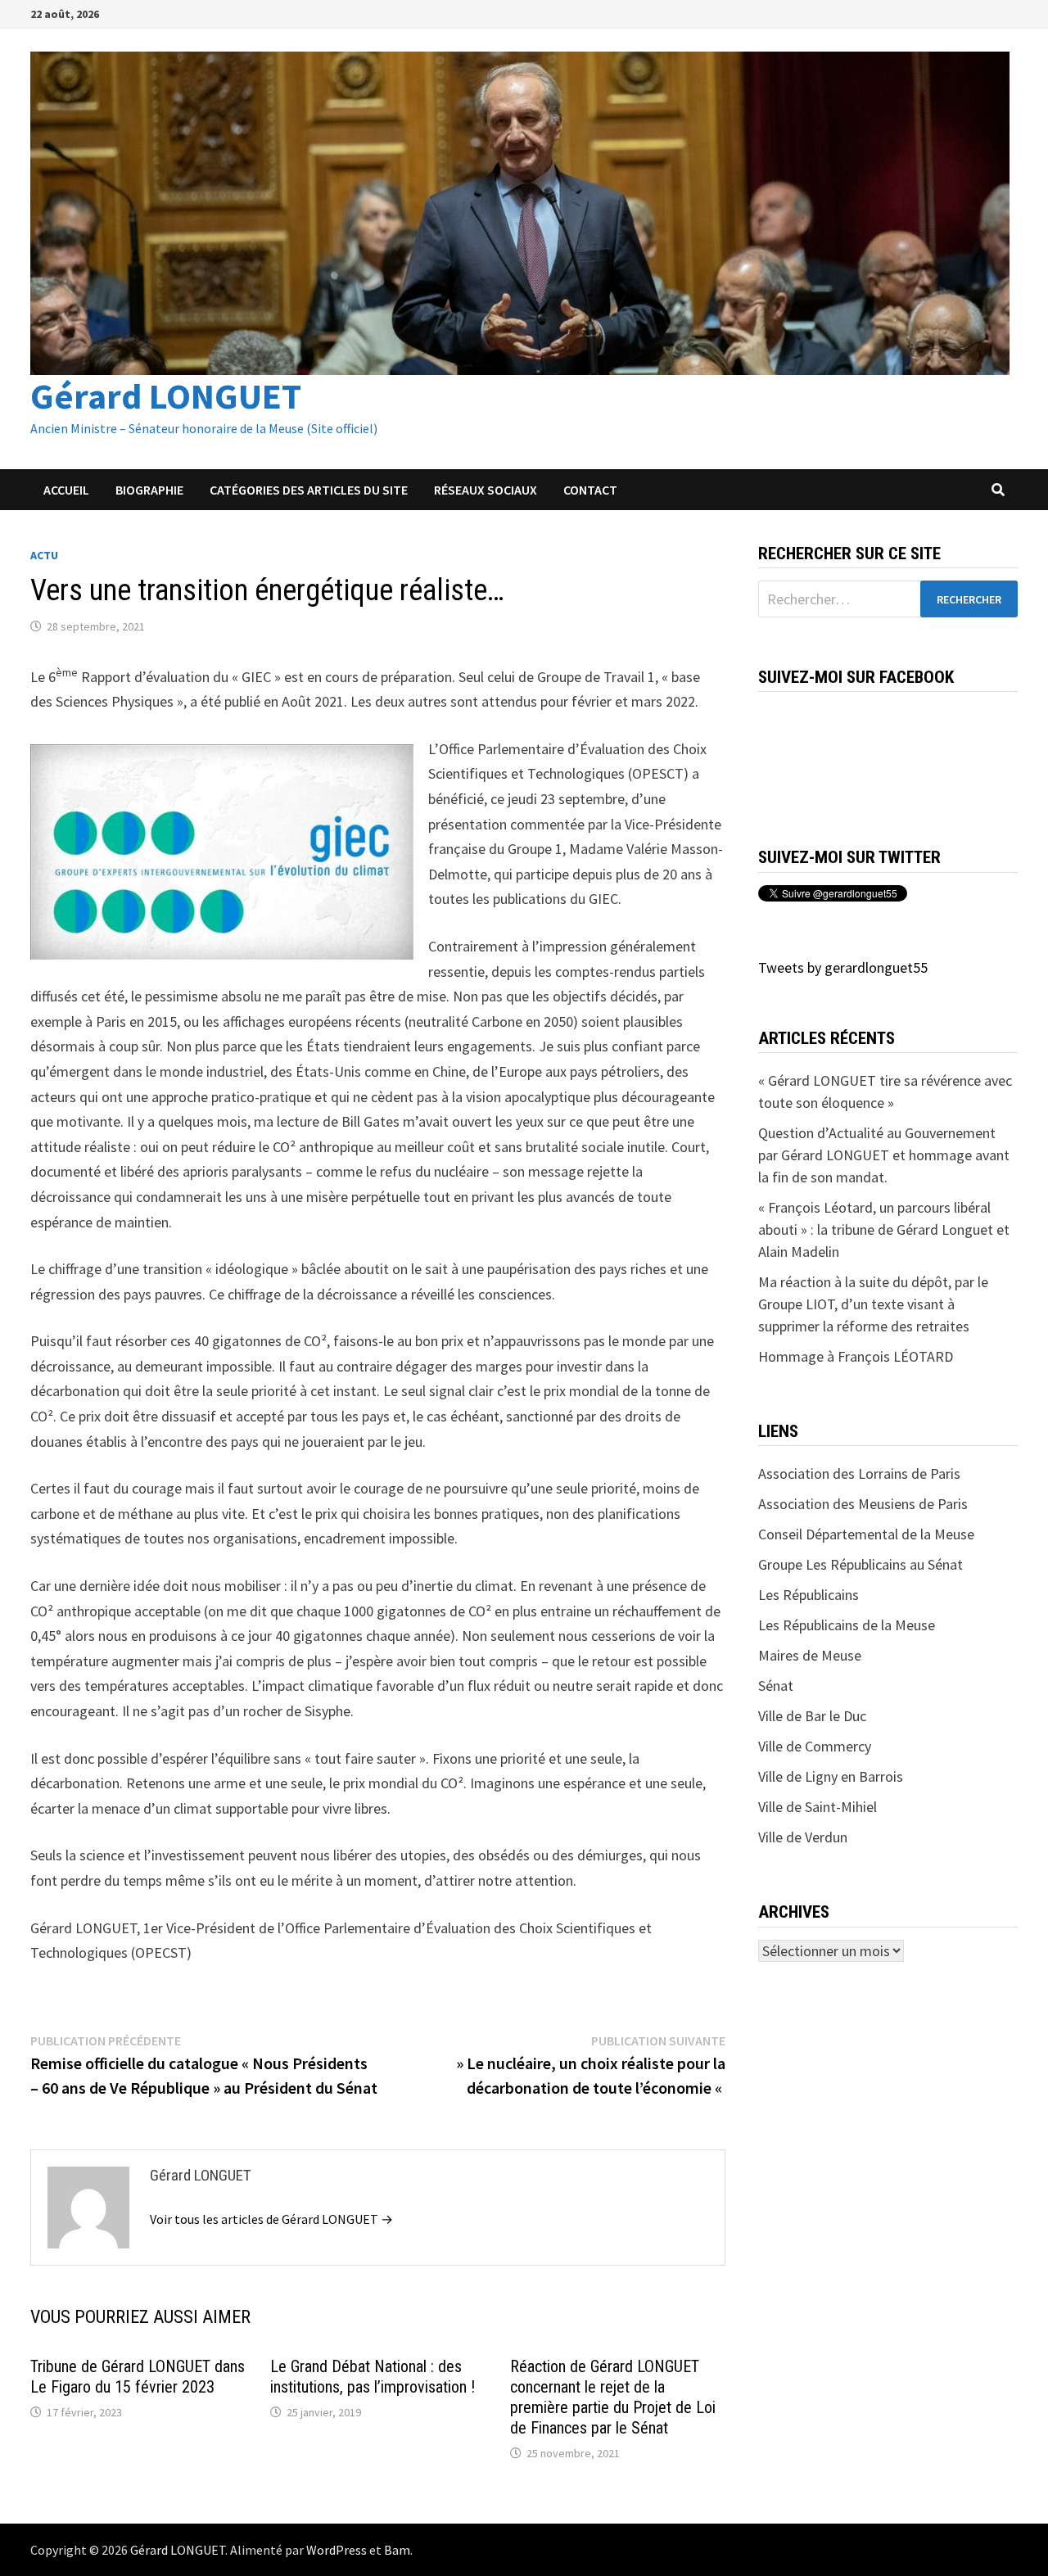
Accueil (66, 490)
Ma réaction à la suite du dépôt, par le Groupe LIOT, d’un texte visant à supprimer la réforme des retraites (873, 1304)
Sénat (776, 1686)
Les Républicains (809, 1595)
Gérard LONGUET (166, 396)
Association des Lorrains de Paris (859, 1473)
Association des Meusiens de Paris (863, 1504)
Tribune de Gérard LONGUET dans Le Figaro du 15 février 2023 (138, 2377)
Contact (590, 490)
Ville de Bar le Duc (812, 1716)
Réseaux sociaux (486, 490)
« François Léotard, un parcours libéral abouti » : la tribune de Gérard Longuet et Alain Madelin (884, 1229)
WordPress (337, 2550)
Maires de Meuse (810, 1655)
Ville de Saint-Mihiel (818, 1807)
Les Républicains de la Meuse (847, 1625)
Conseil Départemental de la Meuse (866, 1534)
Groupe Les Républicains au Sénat (861, 1564)
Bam (397, 2550)
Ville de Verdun (803, 1837)
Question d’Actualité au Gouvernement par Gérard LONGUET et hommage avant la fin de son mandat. (884, 1155)
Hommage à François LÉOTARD (856, 1356)
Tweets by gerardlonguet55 (843, 967)
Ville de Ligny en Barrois (831, 1776)
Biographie (149, 490)
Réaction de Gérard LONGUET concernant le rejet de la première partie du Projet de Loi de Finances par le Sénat (613, 2397)
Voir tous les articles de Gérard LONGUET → (271, 2219)
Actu (44, 555)
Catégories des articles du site (309, 490)
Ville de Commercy (815, 1746)
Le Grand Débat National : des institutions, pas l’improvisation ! (373, 2377)
